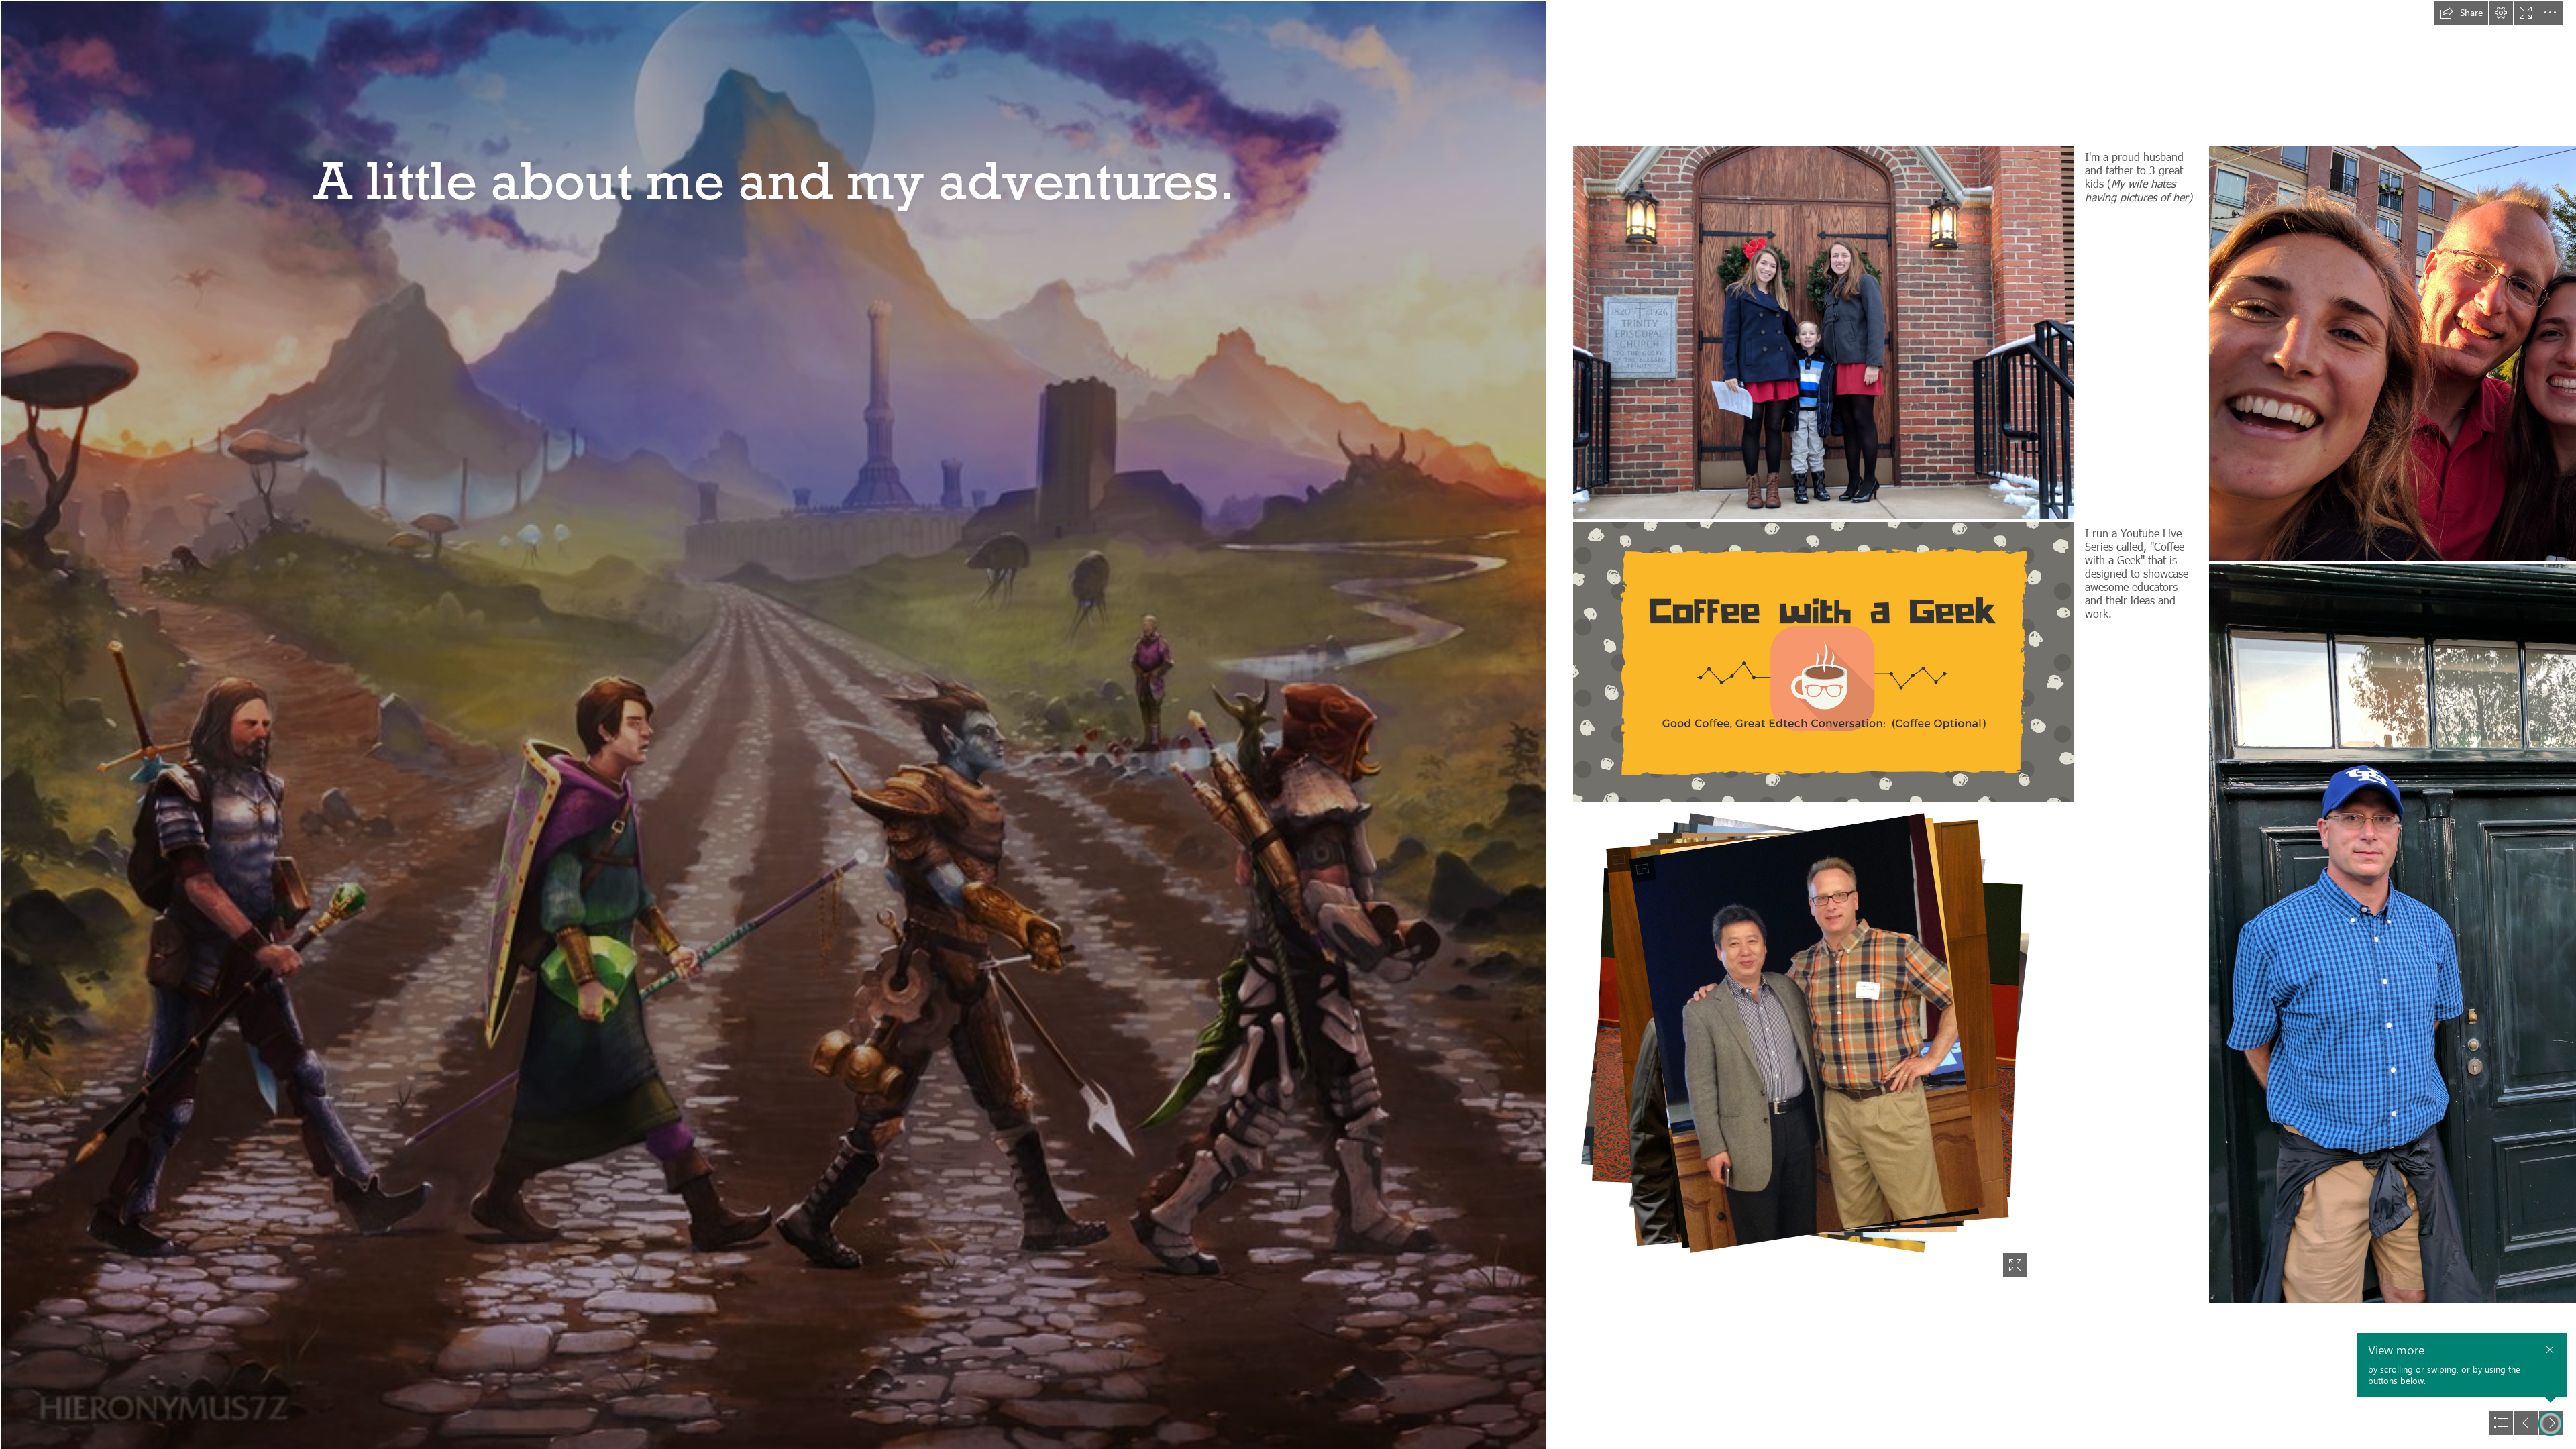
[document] (1288, 724)
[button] (2461, 13)
